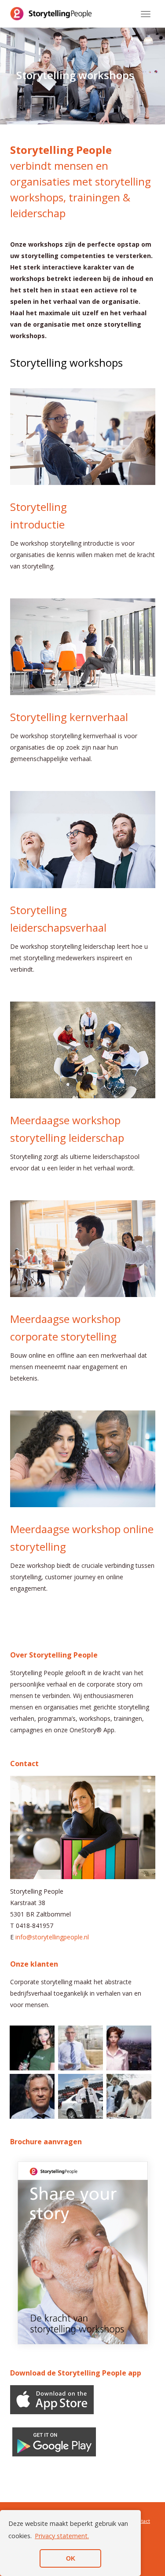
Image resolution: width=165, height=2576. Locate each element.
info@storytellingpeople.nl (52, 1937)
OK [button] (71, 2558)
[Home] (51, 14)
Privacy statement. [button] (62, 2536)
